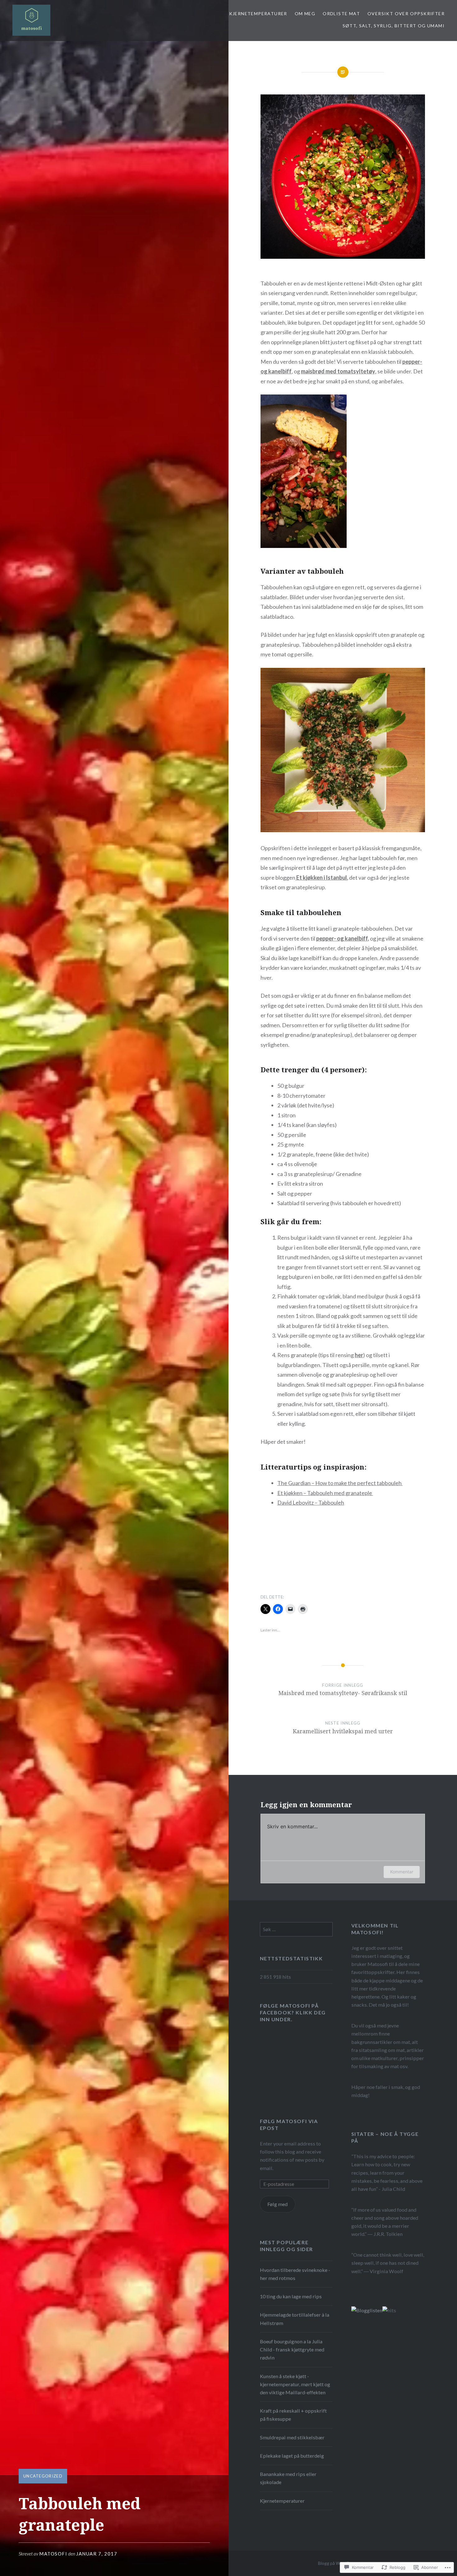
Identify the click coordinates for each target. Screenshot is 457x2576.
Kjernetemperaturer (258, 14)
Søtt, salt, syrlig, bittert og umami (394, 26)
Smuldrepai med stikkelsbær (292, 2437)
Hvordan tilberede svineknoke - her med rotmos (295, 2274)
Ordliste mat (341, 14)
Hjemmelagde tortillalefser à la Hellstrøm (295, 2319)
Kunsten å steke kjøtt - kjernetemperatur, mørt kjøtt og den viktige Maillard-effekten (295, 2384)
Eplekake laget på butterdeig (292, 2456)
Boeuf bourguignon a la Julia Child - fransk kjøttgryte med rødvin (292, 2349)
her (359, 1355)
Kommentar (402, 1872)
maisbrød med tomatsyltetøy (338, 371)
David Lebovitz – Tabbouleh (311, 1502)
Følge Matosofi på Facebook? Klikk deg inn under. (293, 2012)
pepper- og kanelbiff (342, 938)
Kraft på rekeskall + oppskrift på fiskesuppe (293, 2415)
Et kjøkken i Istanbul (321, 878)
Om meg (305, 14)
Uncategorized (43, 2476)
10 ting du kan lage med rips (291, 2296)
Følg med (277, 2204)
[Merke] (296, 1929)
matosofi (53, 2554)
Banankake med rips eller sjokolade (288, 2478)
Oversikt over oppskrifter (406, 14)
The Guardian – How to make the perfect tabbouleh (340, 1483)
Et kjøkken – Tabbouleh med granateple (325, 1493)
